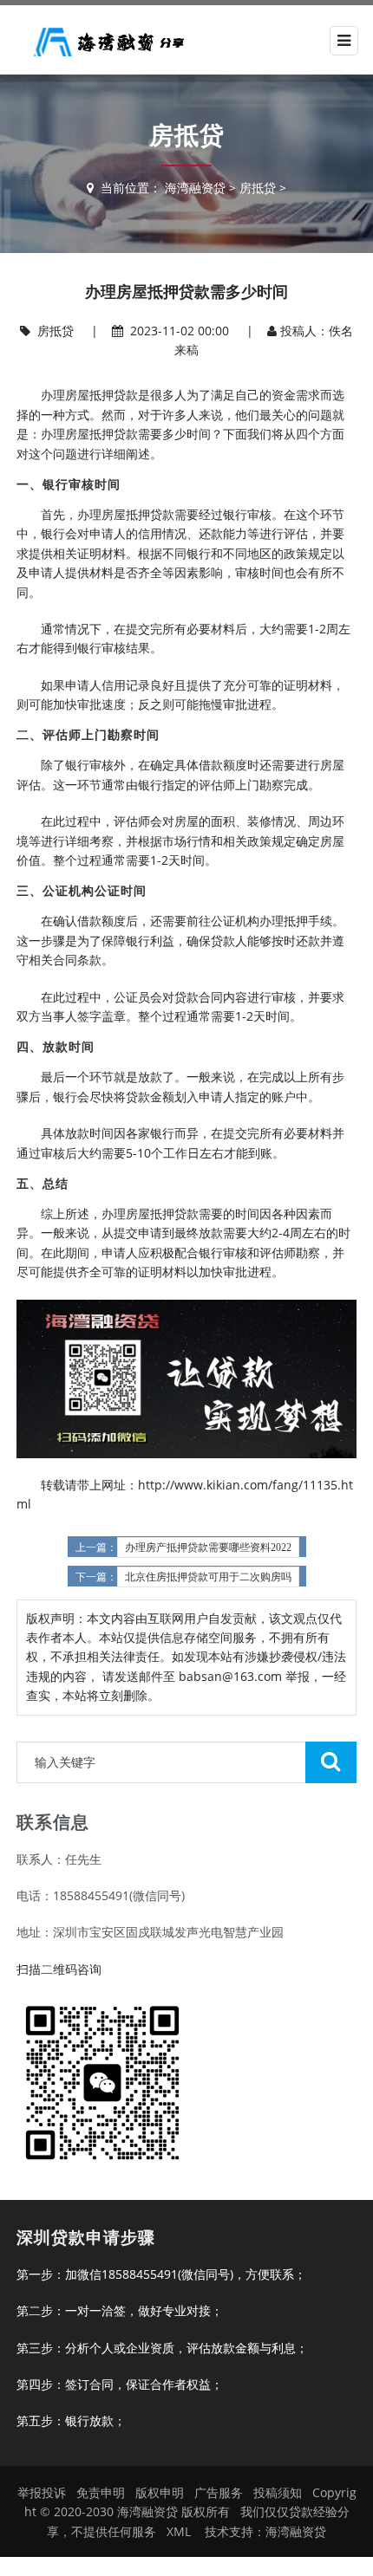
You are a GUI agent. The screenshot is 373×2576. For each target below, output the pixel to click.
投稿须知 (278, 2492)
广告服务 (219, 2492)
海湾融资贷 (195, 188)
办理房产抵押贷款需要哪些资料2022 (208, 1548)
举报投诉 (42, 2492)
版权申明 (160, 2492)
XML (179, 2531)
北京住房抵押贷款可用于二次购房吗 (208, 1577)
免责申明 (101, 2492)
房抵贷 (258, 188)
